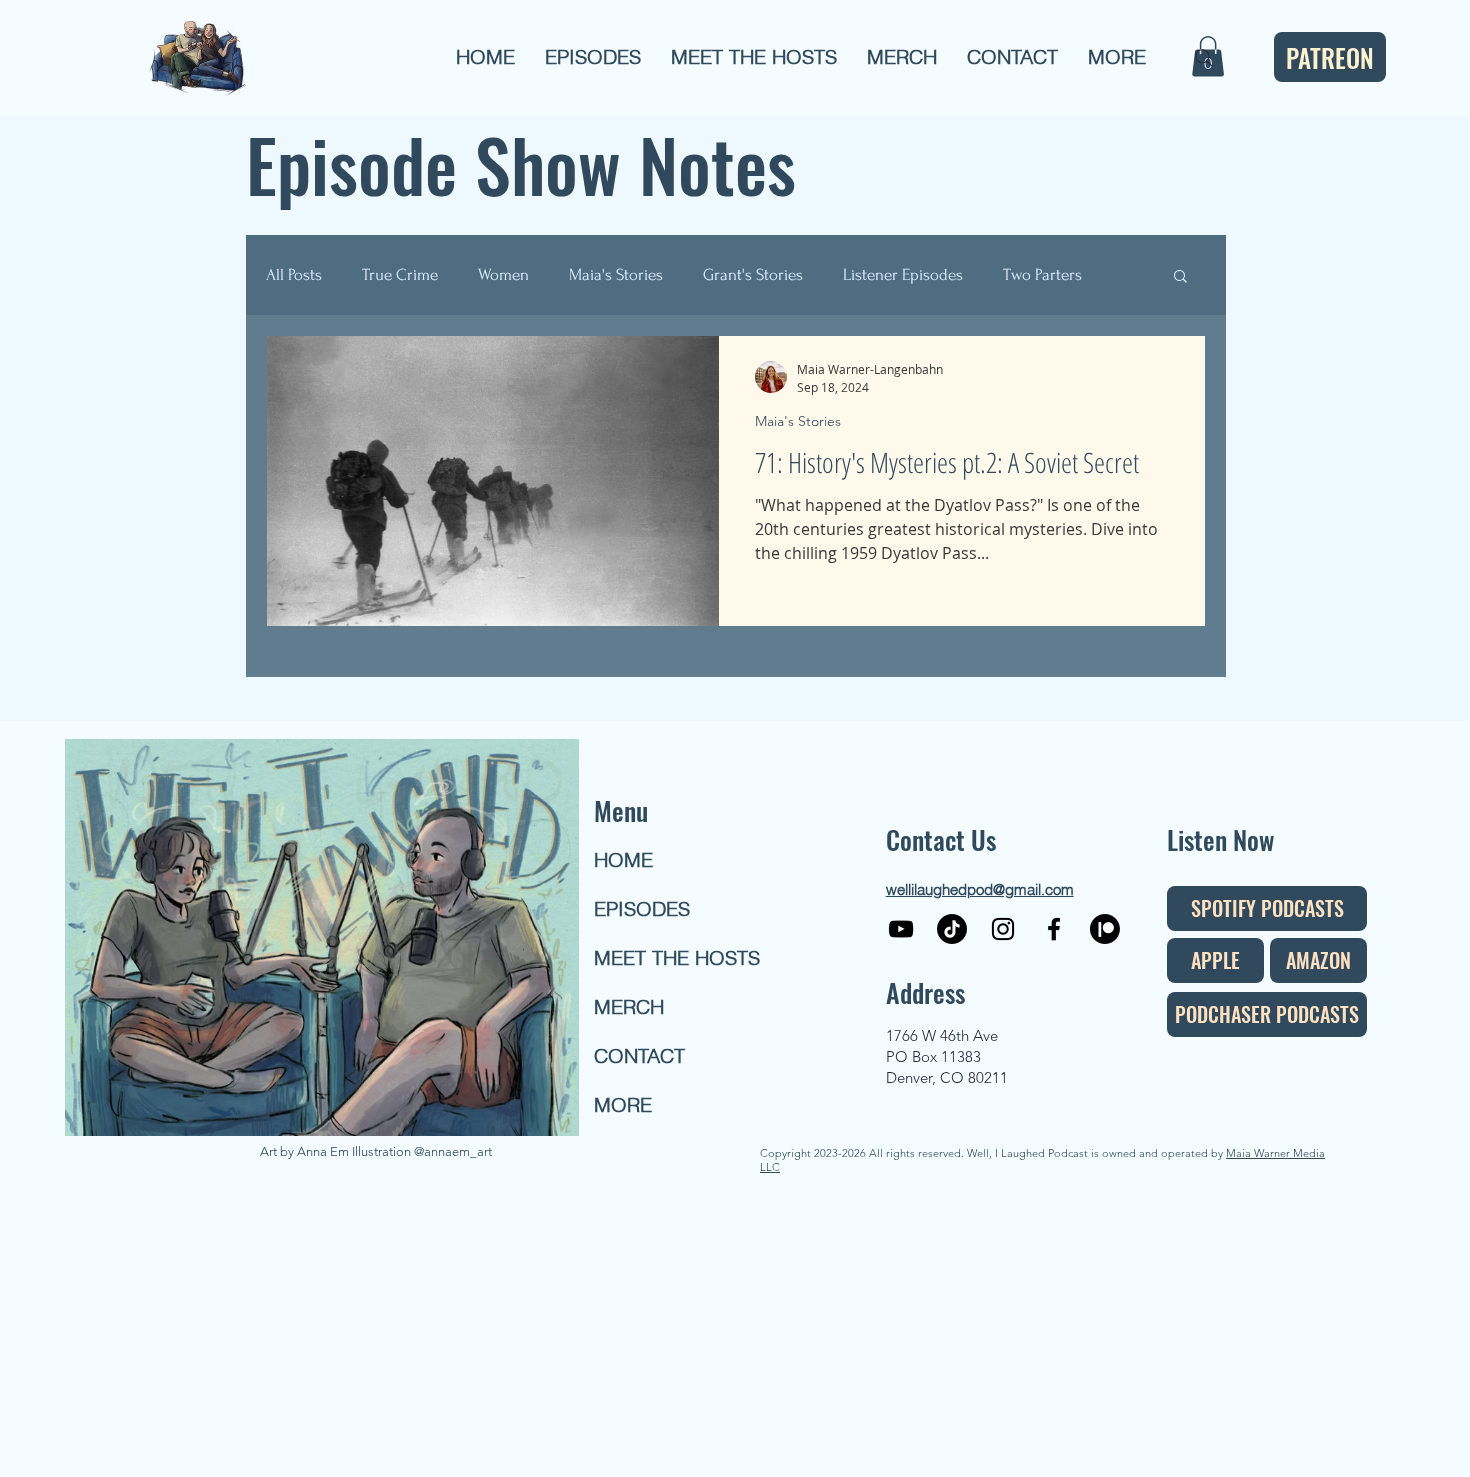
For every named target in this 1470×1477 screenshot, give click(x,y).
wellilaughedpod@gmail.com (980, 889)
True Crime (400, 274)
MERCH (629, 1006)
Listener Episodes (903, 274)
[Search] (1204, 58)
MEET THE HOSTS (666, 957)
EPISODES (642, 908)
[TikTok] (952, 929)
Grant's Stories (753, 274)
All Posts (294, 274)
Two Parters (1042, 274)
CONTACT (639, 1055)
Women (503, 274)
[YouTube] (901, 929)
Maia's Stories (616, 274)
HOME (623, 859)
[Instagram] (1003, 929)
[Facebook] (1054, 929)
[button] (593, 57)
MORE (623, 1104)
